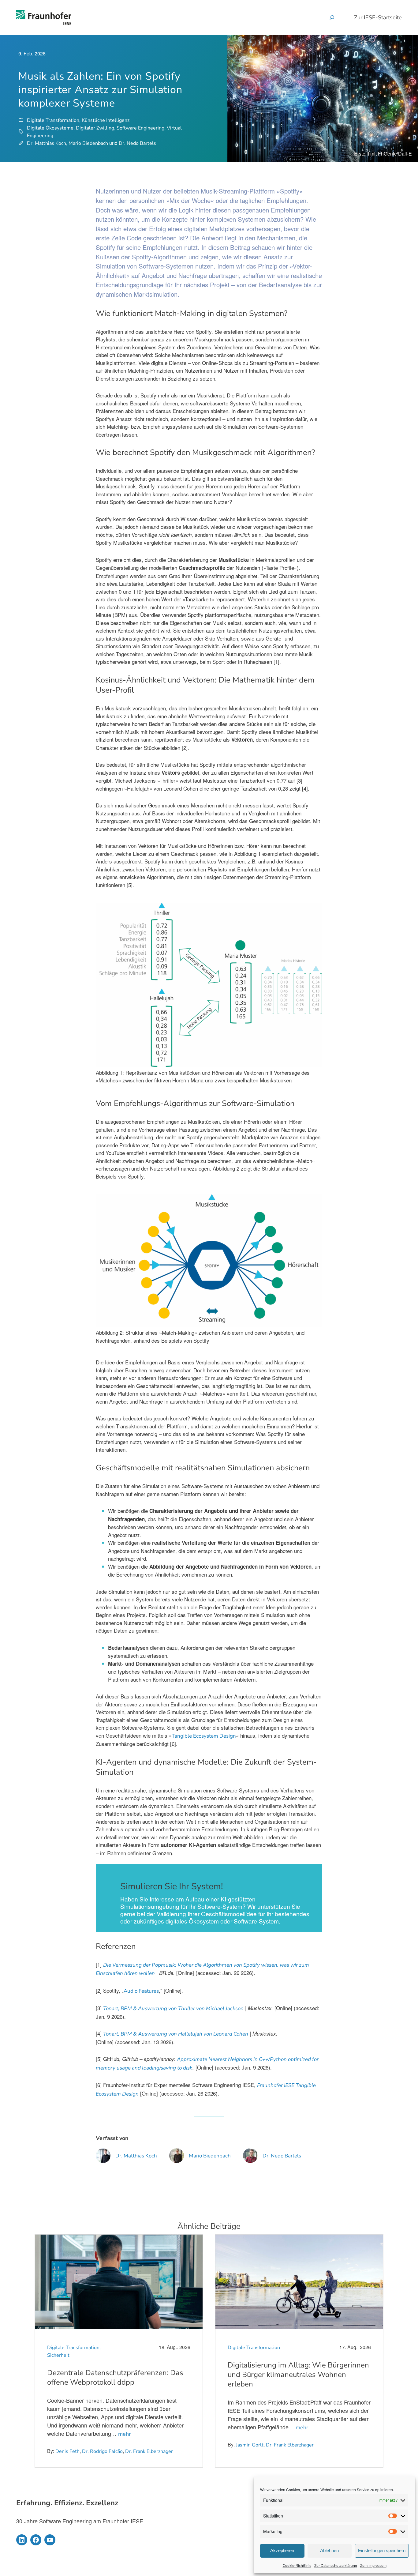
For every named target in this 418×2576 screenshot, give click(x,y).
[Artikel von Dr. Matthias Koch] (103, 2159)
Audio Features (141, 1991)
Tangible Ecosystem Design (204, 1736)
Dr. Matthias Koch (47, 143)
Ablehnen (329, 2550)
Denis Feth (67, 2451)
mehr (124, 2434)
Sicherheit (58, 2355)
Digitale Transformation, (74, 2348)
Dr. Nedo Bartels (137, 143)
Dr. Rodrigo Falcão (102, 2451)
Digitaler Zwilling (95, 128)
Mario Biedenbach (88, 143)
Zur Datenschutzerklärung (336, 2566)
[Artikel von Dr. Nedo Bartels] (250, 2159)
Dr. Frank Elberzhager (149, 2451)
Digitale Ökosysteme (50, 128)
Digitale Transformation (53, 120)
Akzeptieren (282, 2550)
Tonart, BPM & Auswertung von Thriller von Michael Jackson (173, 2008)
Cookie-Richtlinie (297, 2566)
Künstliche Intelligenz (106, 120)
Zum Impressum (373, 2566)
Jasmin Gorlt (250, 2445)
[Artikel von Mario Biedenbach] (177, 2159)
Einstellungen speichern (382, 2550)
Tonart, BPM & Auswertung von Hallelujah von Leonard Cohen (176, 2034)
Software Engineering (140, 128)
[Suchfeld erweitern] (332, 17)
